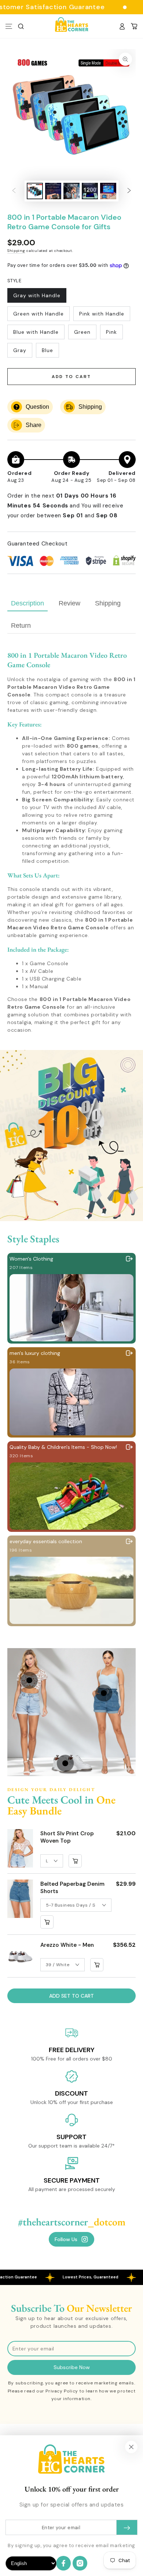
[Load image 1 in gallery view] (35, 191)
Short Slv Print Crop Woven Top (67, 1837)
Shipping (16, 251)
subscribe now (72, 2367)
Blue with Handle (36, 334)
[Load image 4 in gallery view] (90, 191)
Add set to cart (71, 1996)
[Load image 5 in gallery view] (108, 191)
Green (85, 334)
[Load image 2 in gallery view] (53, 191)
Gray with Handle (37, 297)
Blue (50, 352)
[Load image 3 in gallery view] (71, 191)
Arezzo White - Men (67, 1945)
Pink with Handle (102, 316)
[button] (21, 26)
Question (37, 407)
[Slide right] (129, 191)
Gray (23, 352)
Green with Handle (38, 316)
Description (27, 603)
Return (21, 626)
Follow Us (66, 2239)
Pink (114, 334)
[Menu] (9, 26)
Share (34, 425)
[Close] (131, 2447)
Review (69, 603)
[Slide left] (14, 191)
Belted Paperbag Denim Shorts (72, 1888)
